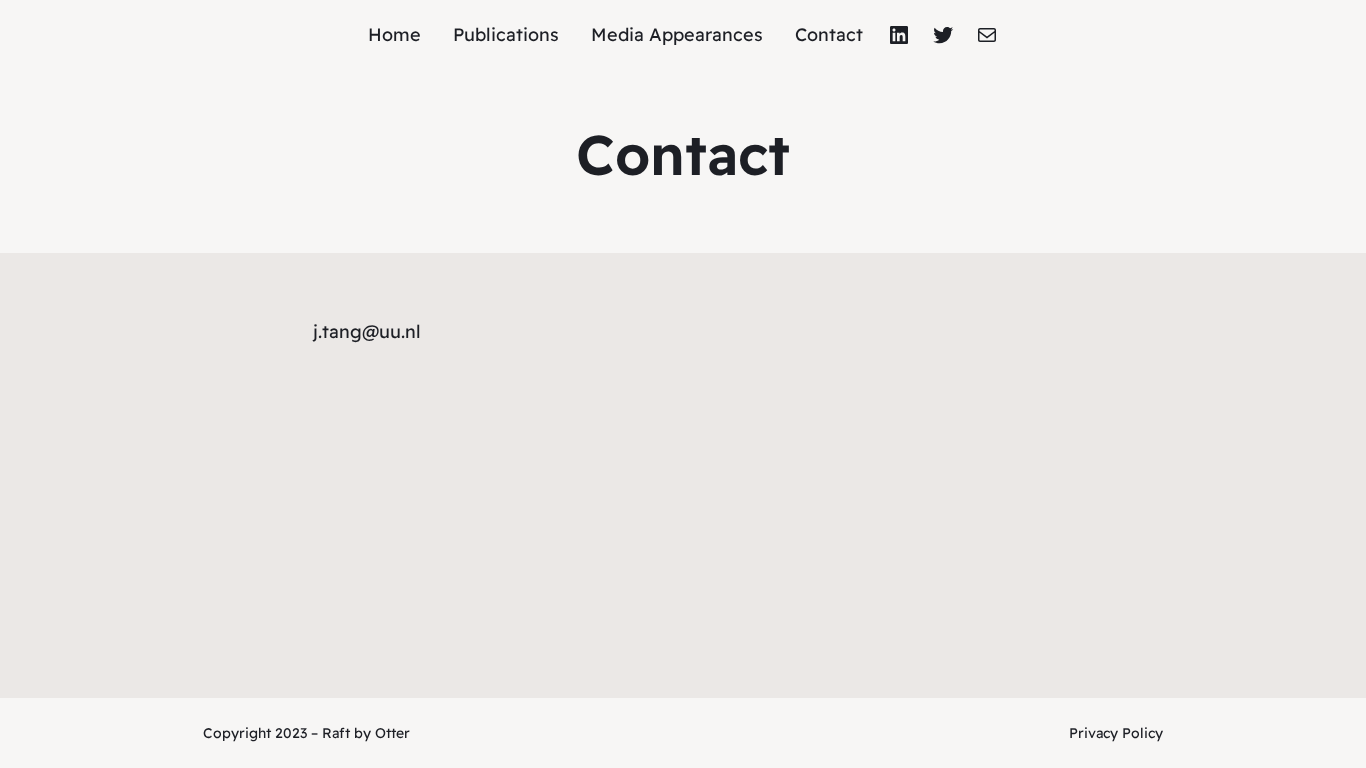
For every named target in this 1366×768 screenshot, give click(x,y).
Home (394, 34)
